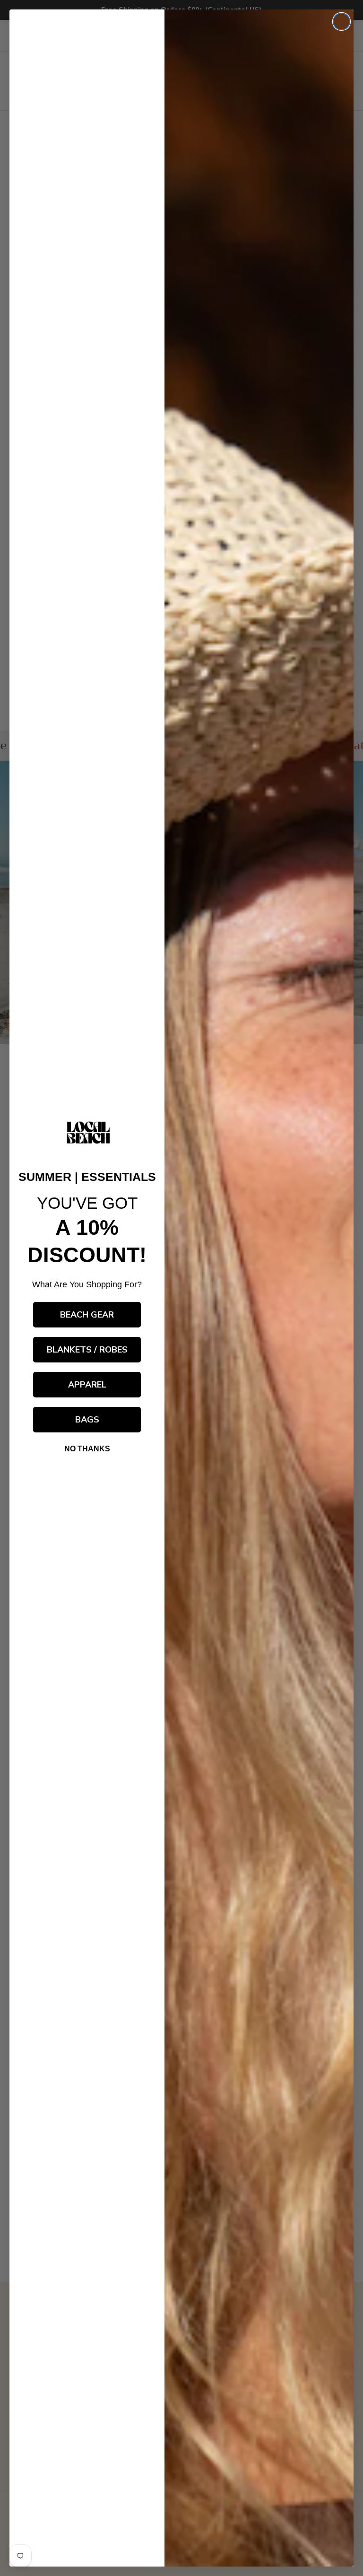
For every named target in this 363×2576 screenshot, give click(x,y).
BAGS (87, 1420)
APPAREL (87, 1385)
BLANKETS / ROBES (87, 1350)
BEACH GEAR (87, 1315)
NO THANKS (87, 1449)
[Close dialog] (341, 22)
